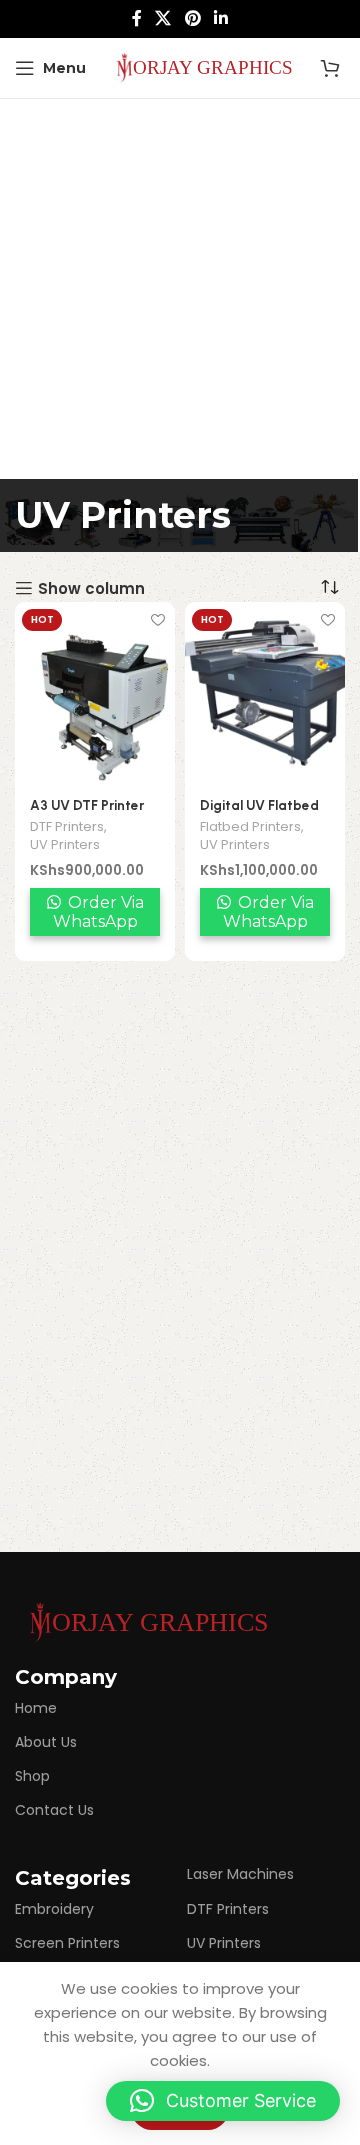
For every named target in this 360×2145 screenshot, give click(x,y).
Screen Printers (67, 1943)
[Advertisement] (180, 289)
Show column (91, 588)
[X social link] (163, 18)
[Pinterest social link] (192, 18)
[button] (223, 2101)
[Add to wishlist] (157, 619)
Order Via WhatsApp (98, 912)
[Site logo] (201, 66)
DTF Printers (67, 826)
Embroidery (54, 1909)
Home (36, 1708)
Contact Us (54, 1810)
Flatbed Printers (250, 826)
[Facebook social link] (136, 18)
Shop (32, 1776)
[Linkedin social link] (220, 18)
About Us (46, 1742)
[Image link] (145, 1620)
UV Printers (65, 844)
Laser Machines (240, 1874)
